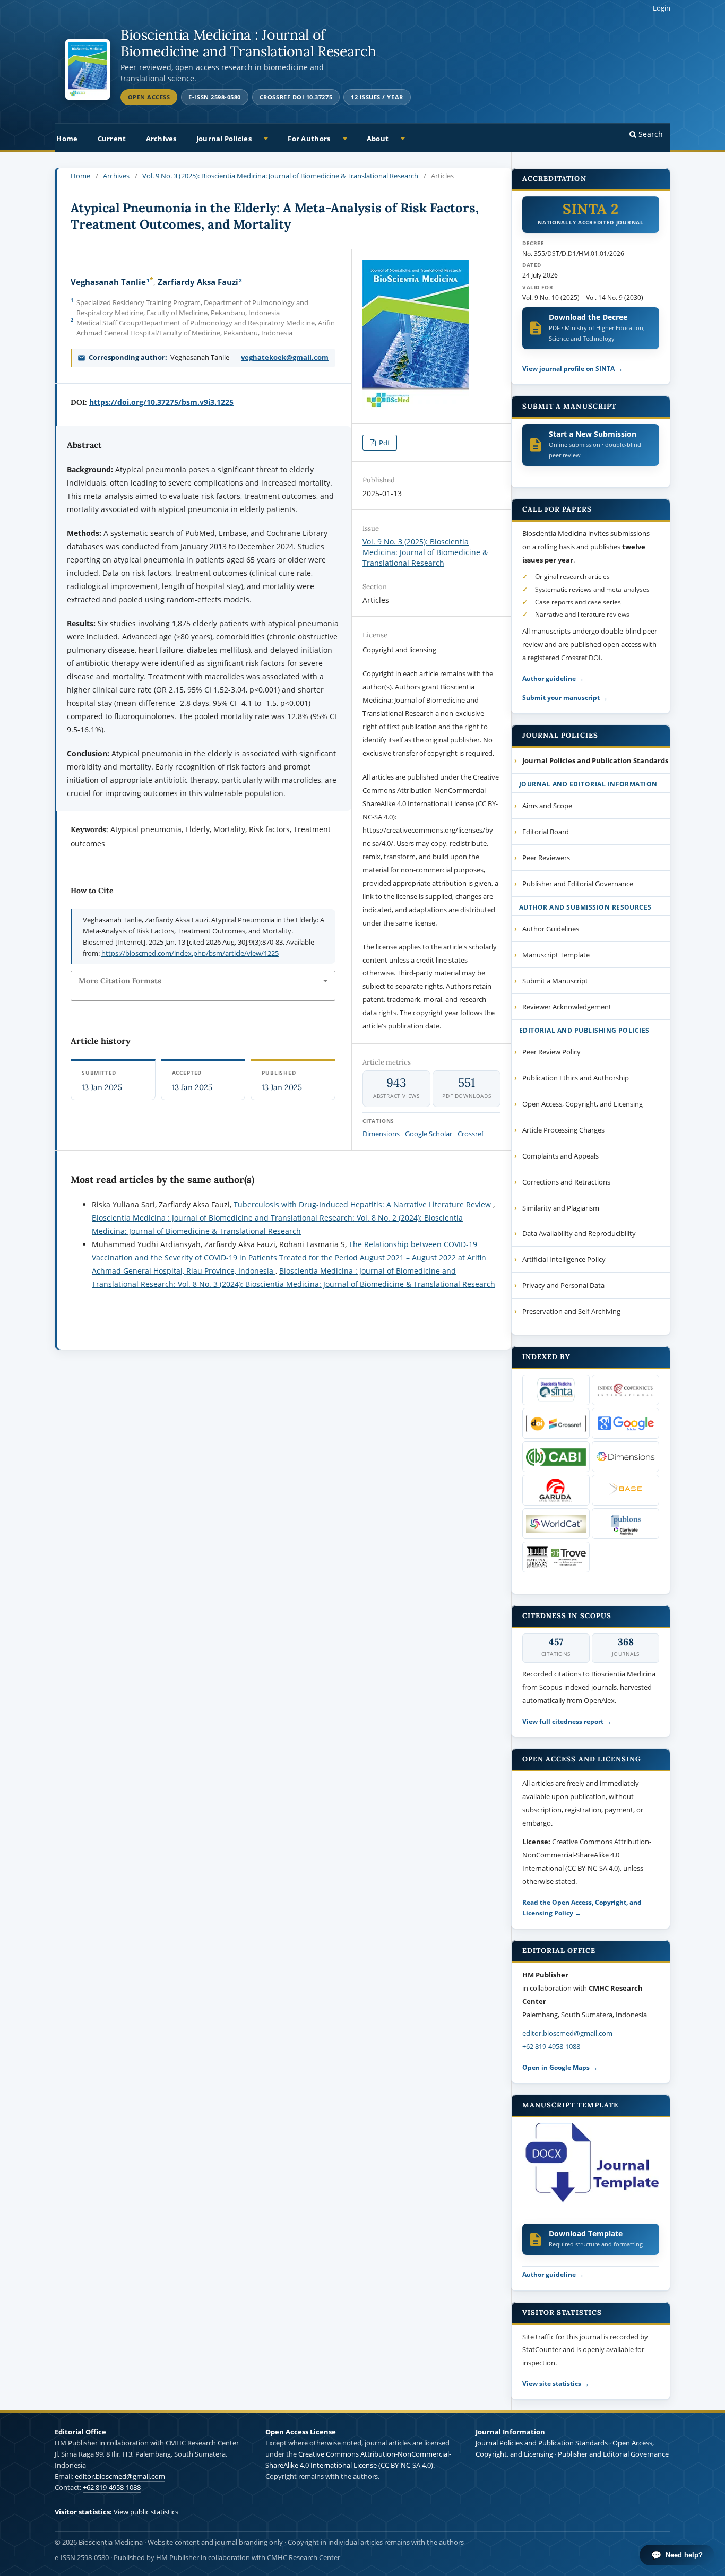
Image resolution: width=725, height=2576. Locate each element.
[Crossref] (556, 1423)
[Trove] (556, 1557)
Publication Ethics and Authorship (576, 1078)
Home (67, 139)
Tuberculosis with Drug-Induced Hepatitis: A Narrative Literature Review (363, 1204)
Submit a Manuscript (555, 981)
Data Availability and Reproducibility (579, 1233)
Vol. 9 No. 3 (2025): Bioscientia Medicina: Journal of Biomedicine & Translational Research (280, 176)
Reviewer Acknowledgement (567, 1007)
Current (112, 139)
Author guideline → (553, 678)
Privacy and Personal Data (563, 1285)
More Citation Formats (120, 981)
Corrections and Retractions (566, 1182)
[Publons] (625, 1524)
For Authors (309, 139)
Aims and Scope (547, 806)
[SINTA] (556, 1390)
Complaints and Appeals (560, 1156)
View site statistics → (556, 2383)
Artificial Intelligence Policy (564, 1259)
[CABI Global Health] (556, 1457)
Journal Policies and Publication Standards (542, 2443)
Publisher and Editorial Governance (578, 884)
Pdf (383, 443)
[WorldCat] (556, 1524)
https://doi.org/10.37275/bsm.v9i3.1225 (161, 402)
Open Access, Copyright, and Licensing (582, 1104)
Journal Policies (224, 139)
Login (662, 8)
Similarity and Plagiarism (561, 1208)
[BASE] (625, 1490)
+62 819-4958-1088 (551, 2046)
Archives (161, 139)
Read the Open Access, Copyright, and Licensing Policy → (582, 1907)
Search (650, 134)
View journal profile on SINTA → (572, 368)
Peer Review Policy (551, 1052)
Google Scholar (429, 1134)
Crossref (471, 1134)
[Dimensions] (625, 1457)
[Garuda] (556, 1490)
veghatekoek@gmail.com (285, 357)
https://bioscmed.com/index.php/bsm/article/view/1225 (190, 953)
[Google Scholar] (625, 1423)
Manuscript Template (556, 955)
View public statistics (146, 2512)
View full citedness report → (567, 1721)
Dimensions (381, 1134)
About (378, 139)
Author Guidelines (551, 929)
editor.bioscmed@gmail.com (567, 2033)
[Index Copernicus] (625, 1390)
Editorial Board (546, 832)
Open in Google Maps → (560, 2067)
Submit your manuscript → (565, 697)
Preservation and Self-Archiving (571, 1311)
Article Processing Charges (563, 1130)
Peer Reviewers (546, 858)
